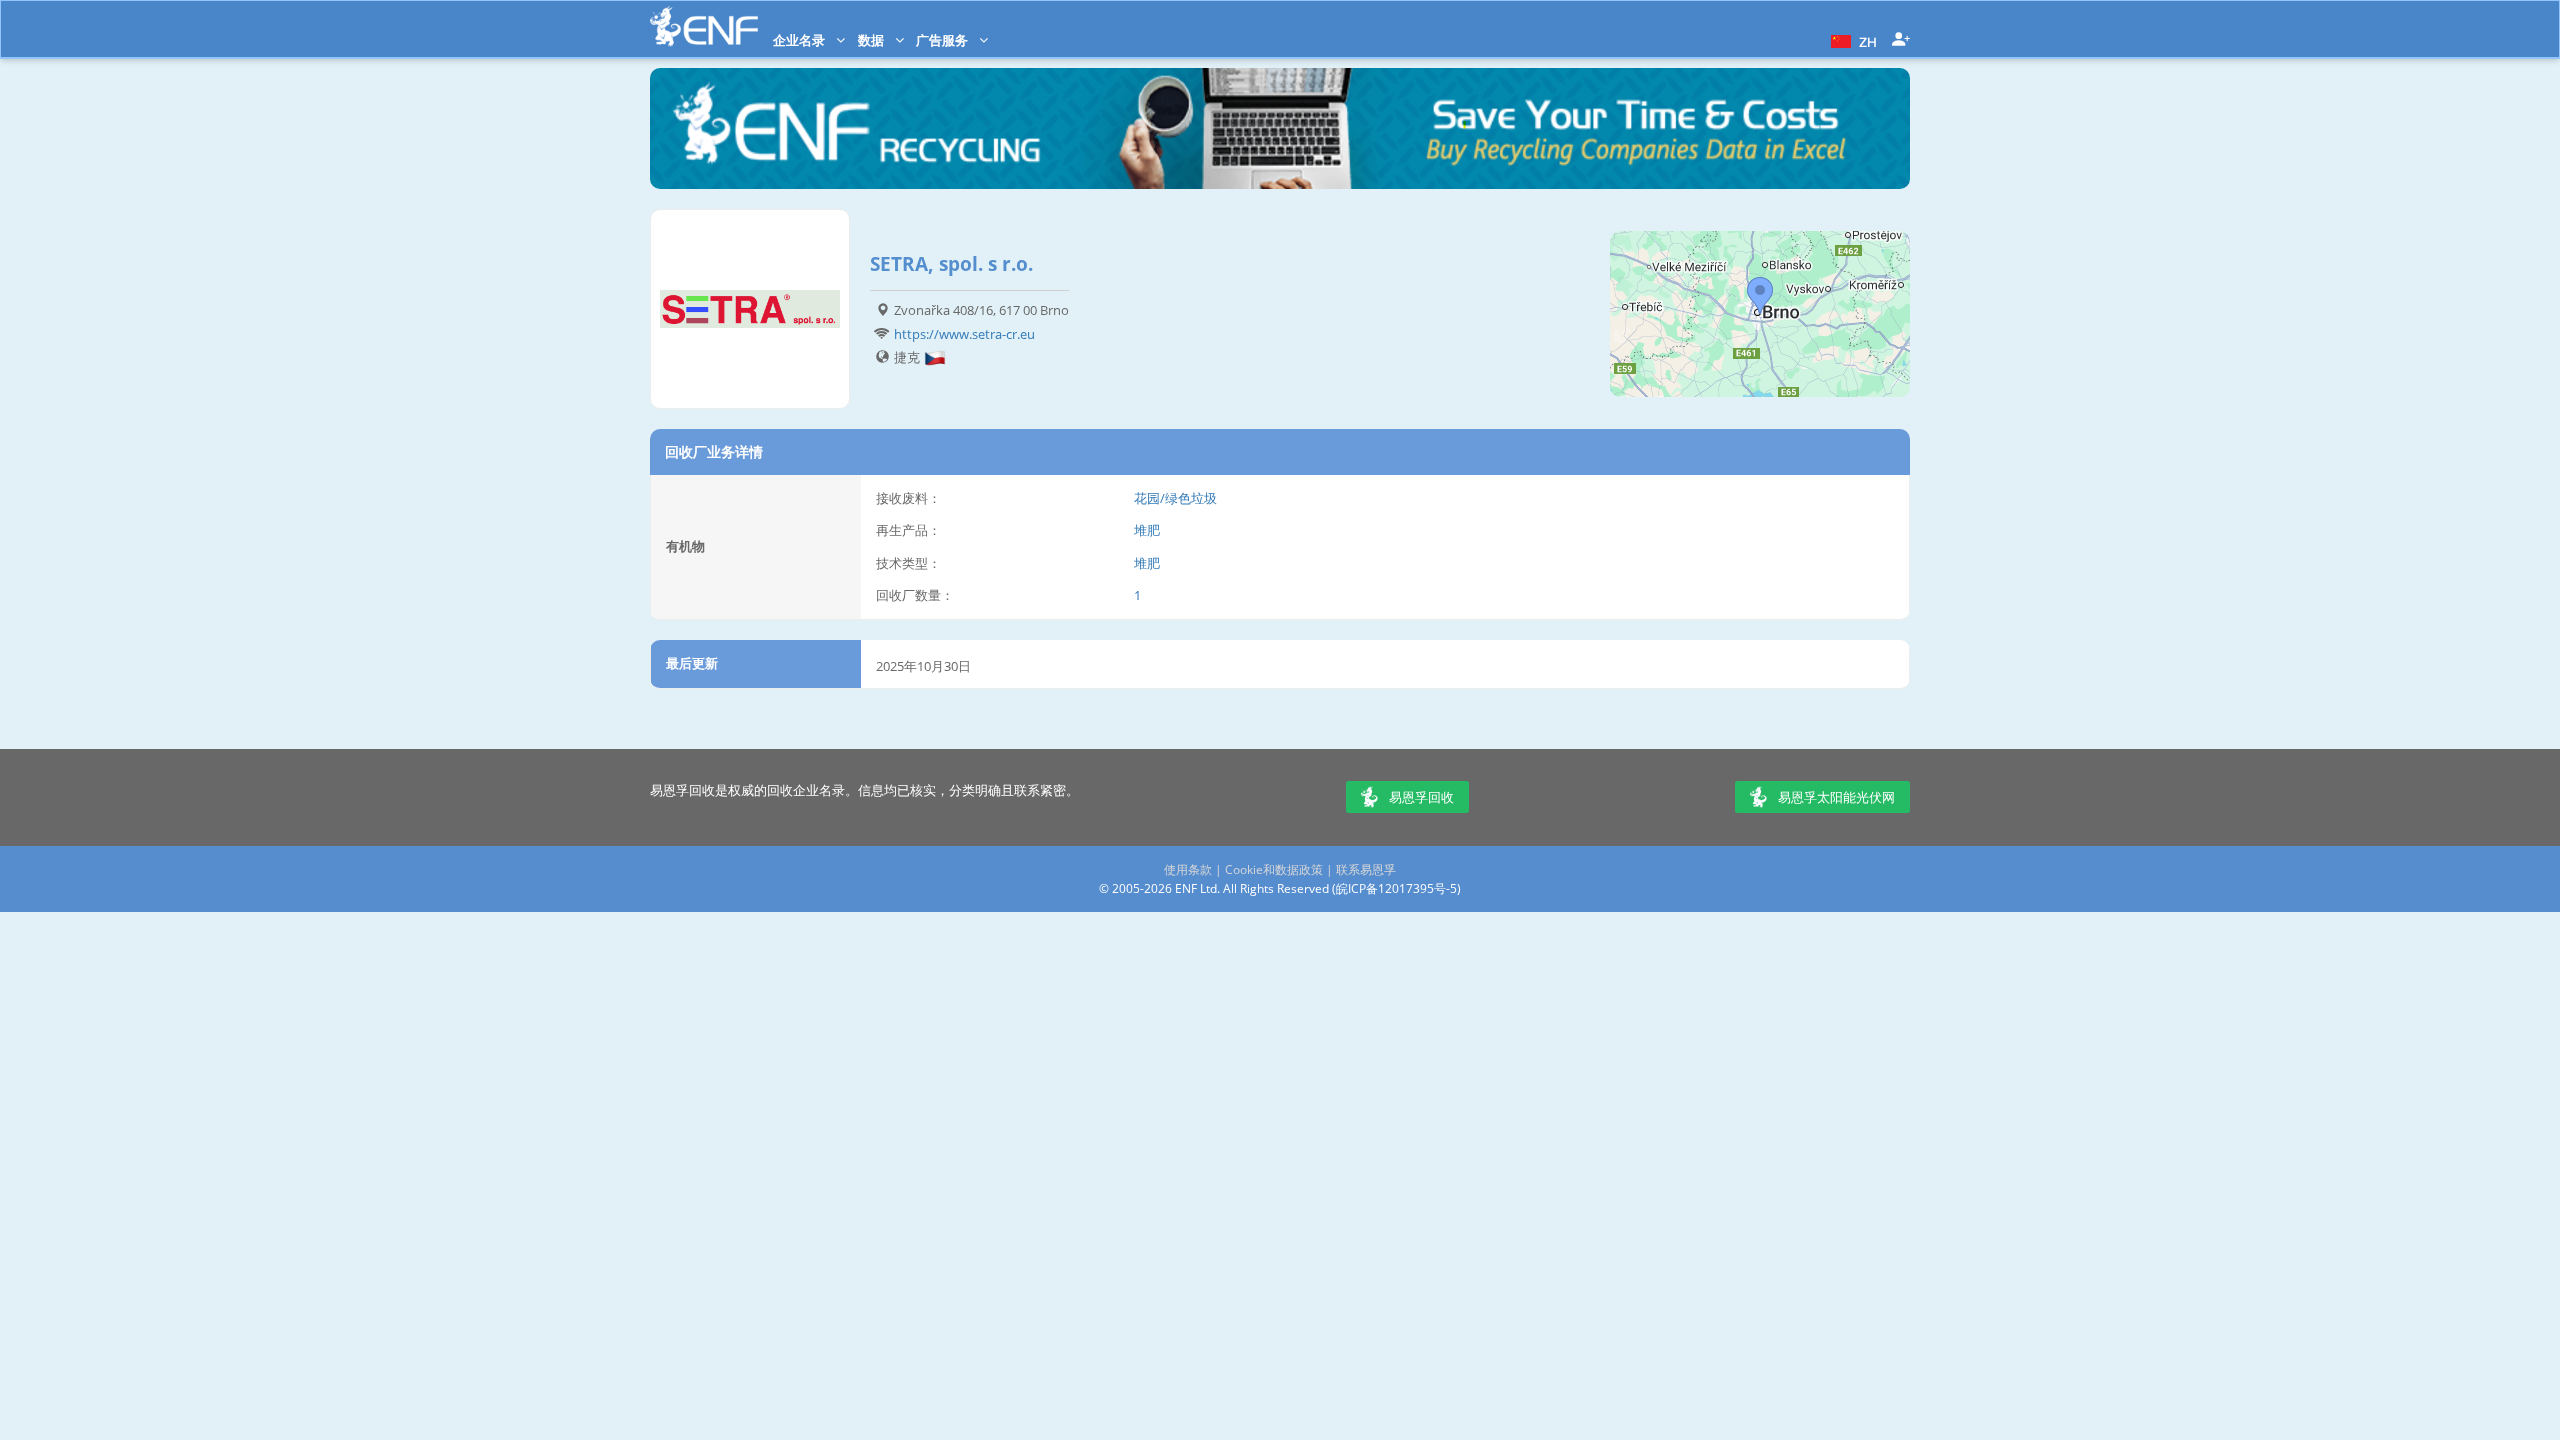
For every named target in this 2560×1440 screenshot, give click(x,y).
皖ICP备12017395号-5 (1396, 888)
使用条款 (1188, 869)
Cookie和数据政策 (1274, 869)
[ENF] (704, 26)
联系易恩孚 (1366, 869)
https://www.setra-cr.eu (964, 334)
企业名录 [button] (800, 40)
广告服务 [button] (943, 40)
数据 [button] (872, 40)
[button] (1851, 40)
